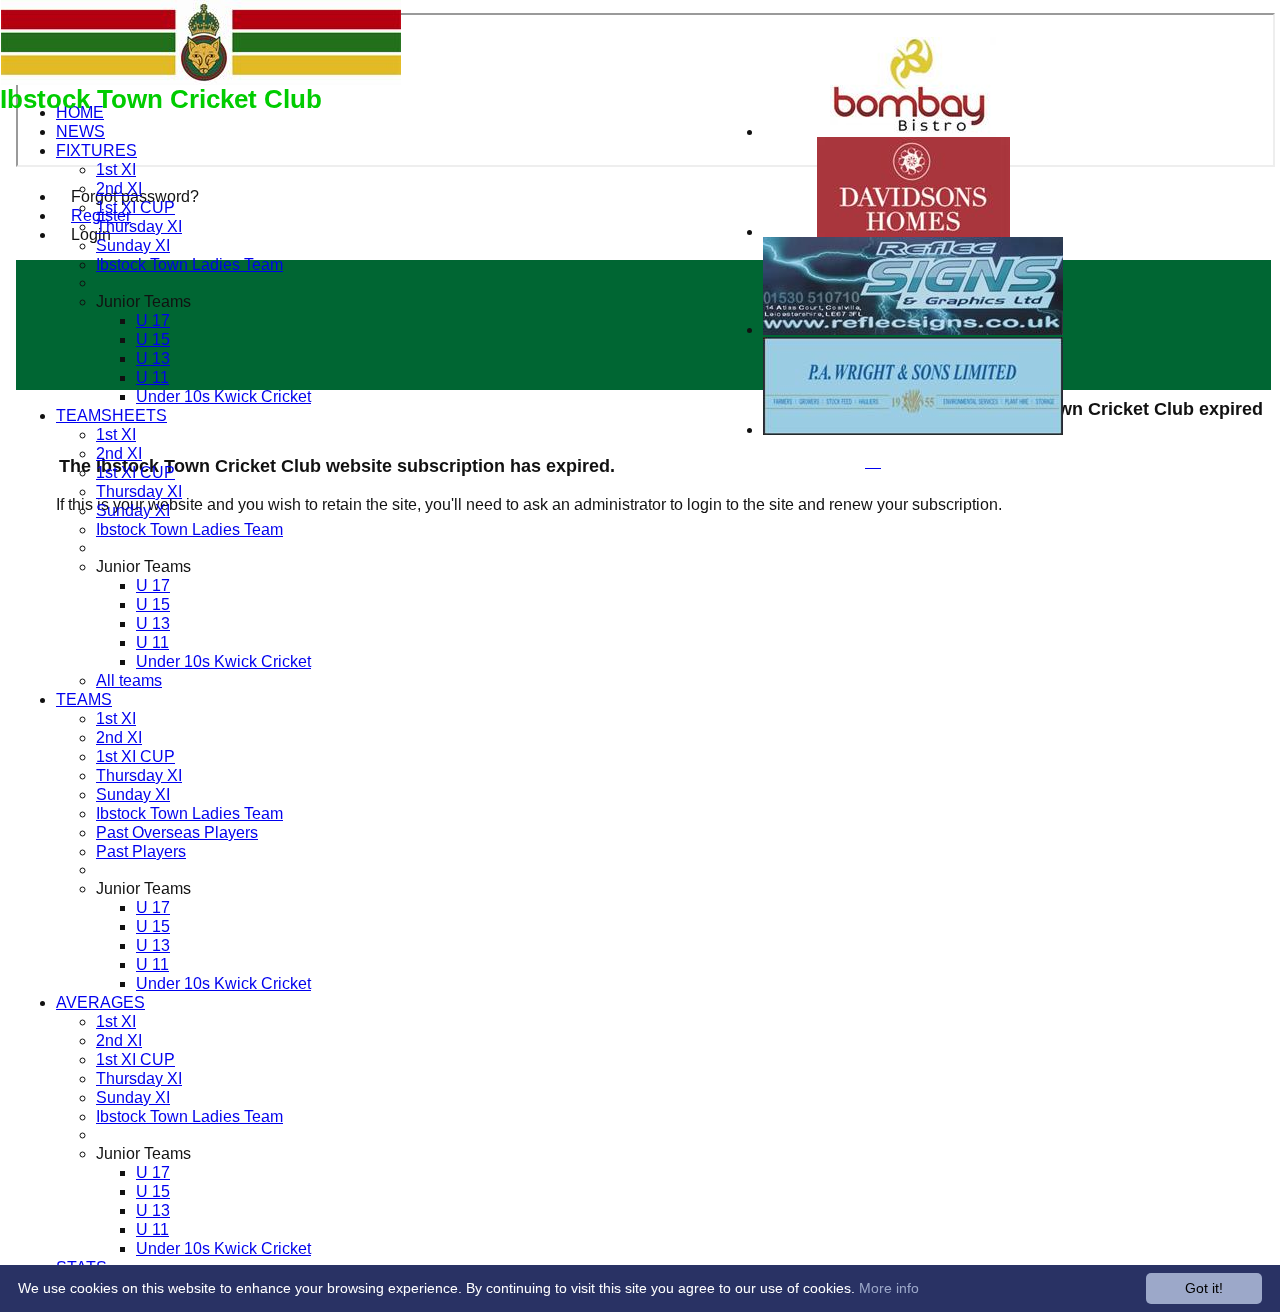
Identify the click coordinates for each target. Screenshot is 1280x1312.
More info (889, 1288)
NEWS (80, 131)
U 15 (153, 339)
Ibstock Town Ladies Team (189, 264)
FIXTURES (96, 150)
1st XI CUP (135, 207)
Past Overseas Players (177, 832)
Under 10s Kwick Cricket (223, 396)
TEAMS (84, 699)
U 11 (152, 377)
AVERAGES (100, 1002)
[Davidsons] (913, 231)
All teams (129, 680)
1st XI (116, 169)
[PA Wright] (913, 429)
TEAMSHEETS (111, 415)
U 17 (153, 320)
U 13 (153, 358)
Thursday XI (139, 226)
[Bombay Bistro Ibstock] (913, 131)
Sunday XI (133, 245)
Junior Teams (143, 301)
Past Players (141, 851)
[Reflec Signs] (913, 329)
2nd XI (119, 188)
